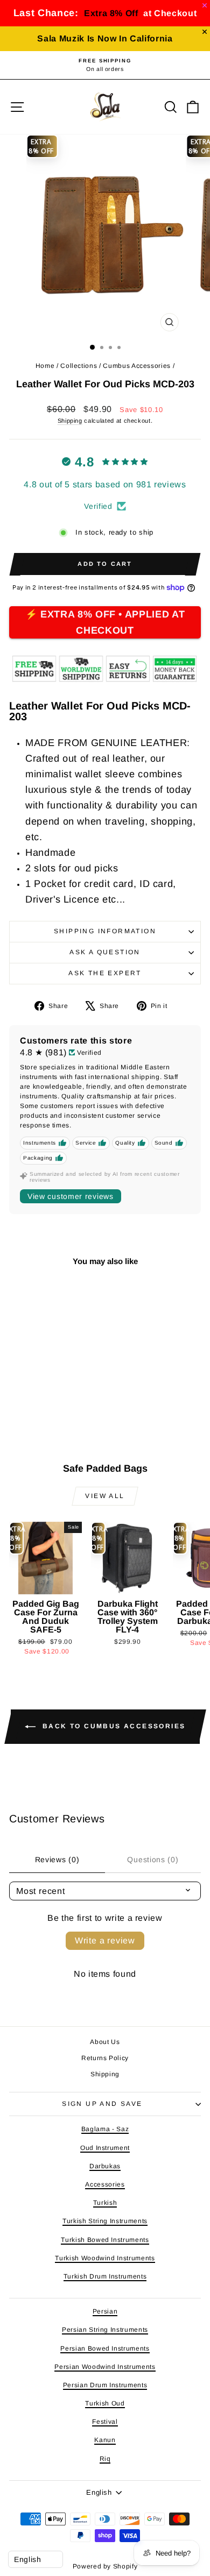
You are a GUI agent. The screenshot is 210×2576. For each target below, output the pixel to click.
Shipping (70, 421)
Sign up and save (102, 2104)
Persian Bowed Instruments (105, 2348)
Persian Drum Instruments (105, 2385)
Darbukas (105, 2166)
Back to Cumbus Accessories (113, 1726)
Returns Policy (105, 2058)
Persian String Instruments (105, 2330)
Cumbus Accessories (137, 366)
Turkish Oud (105, 2403)
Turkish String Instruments (105, 2221)
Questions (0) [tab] (153, 1860)
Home (45, 366)
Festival (105, 2422)
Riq (105, 2459)
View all (105, 1496)
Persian (105, 2311)
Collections (79, 366)
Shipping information (105, 931)
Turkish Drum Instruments (105, 2276)
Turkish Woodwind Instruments (105, 2258)
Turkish (105, 2203)
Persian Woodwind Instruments (105, 2367)
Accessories (105, 2184)
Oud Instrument (105, 2148)
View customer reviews (71, 1196)
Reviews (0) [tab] (57, 1860)
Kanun (105, 2440)
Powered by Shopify (105, 2566)
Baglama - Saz (105, 2129)
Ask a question (105, 952)
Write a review (105, 1940)
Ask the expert (105, 973)
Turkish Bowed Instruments (105, 2240)
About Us (105, 2042)
